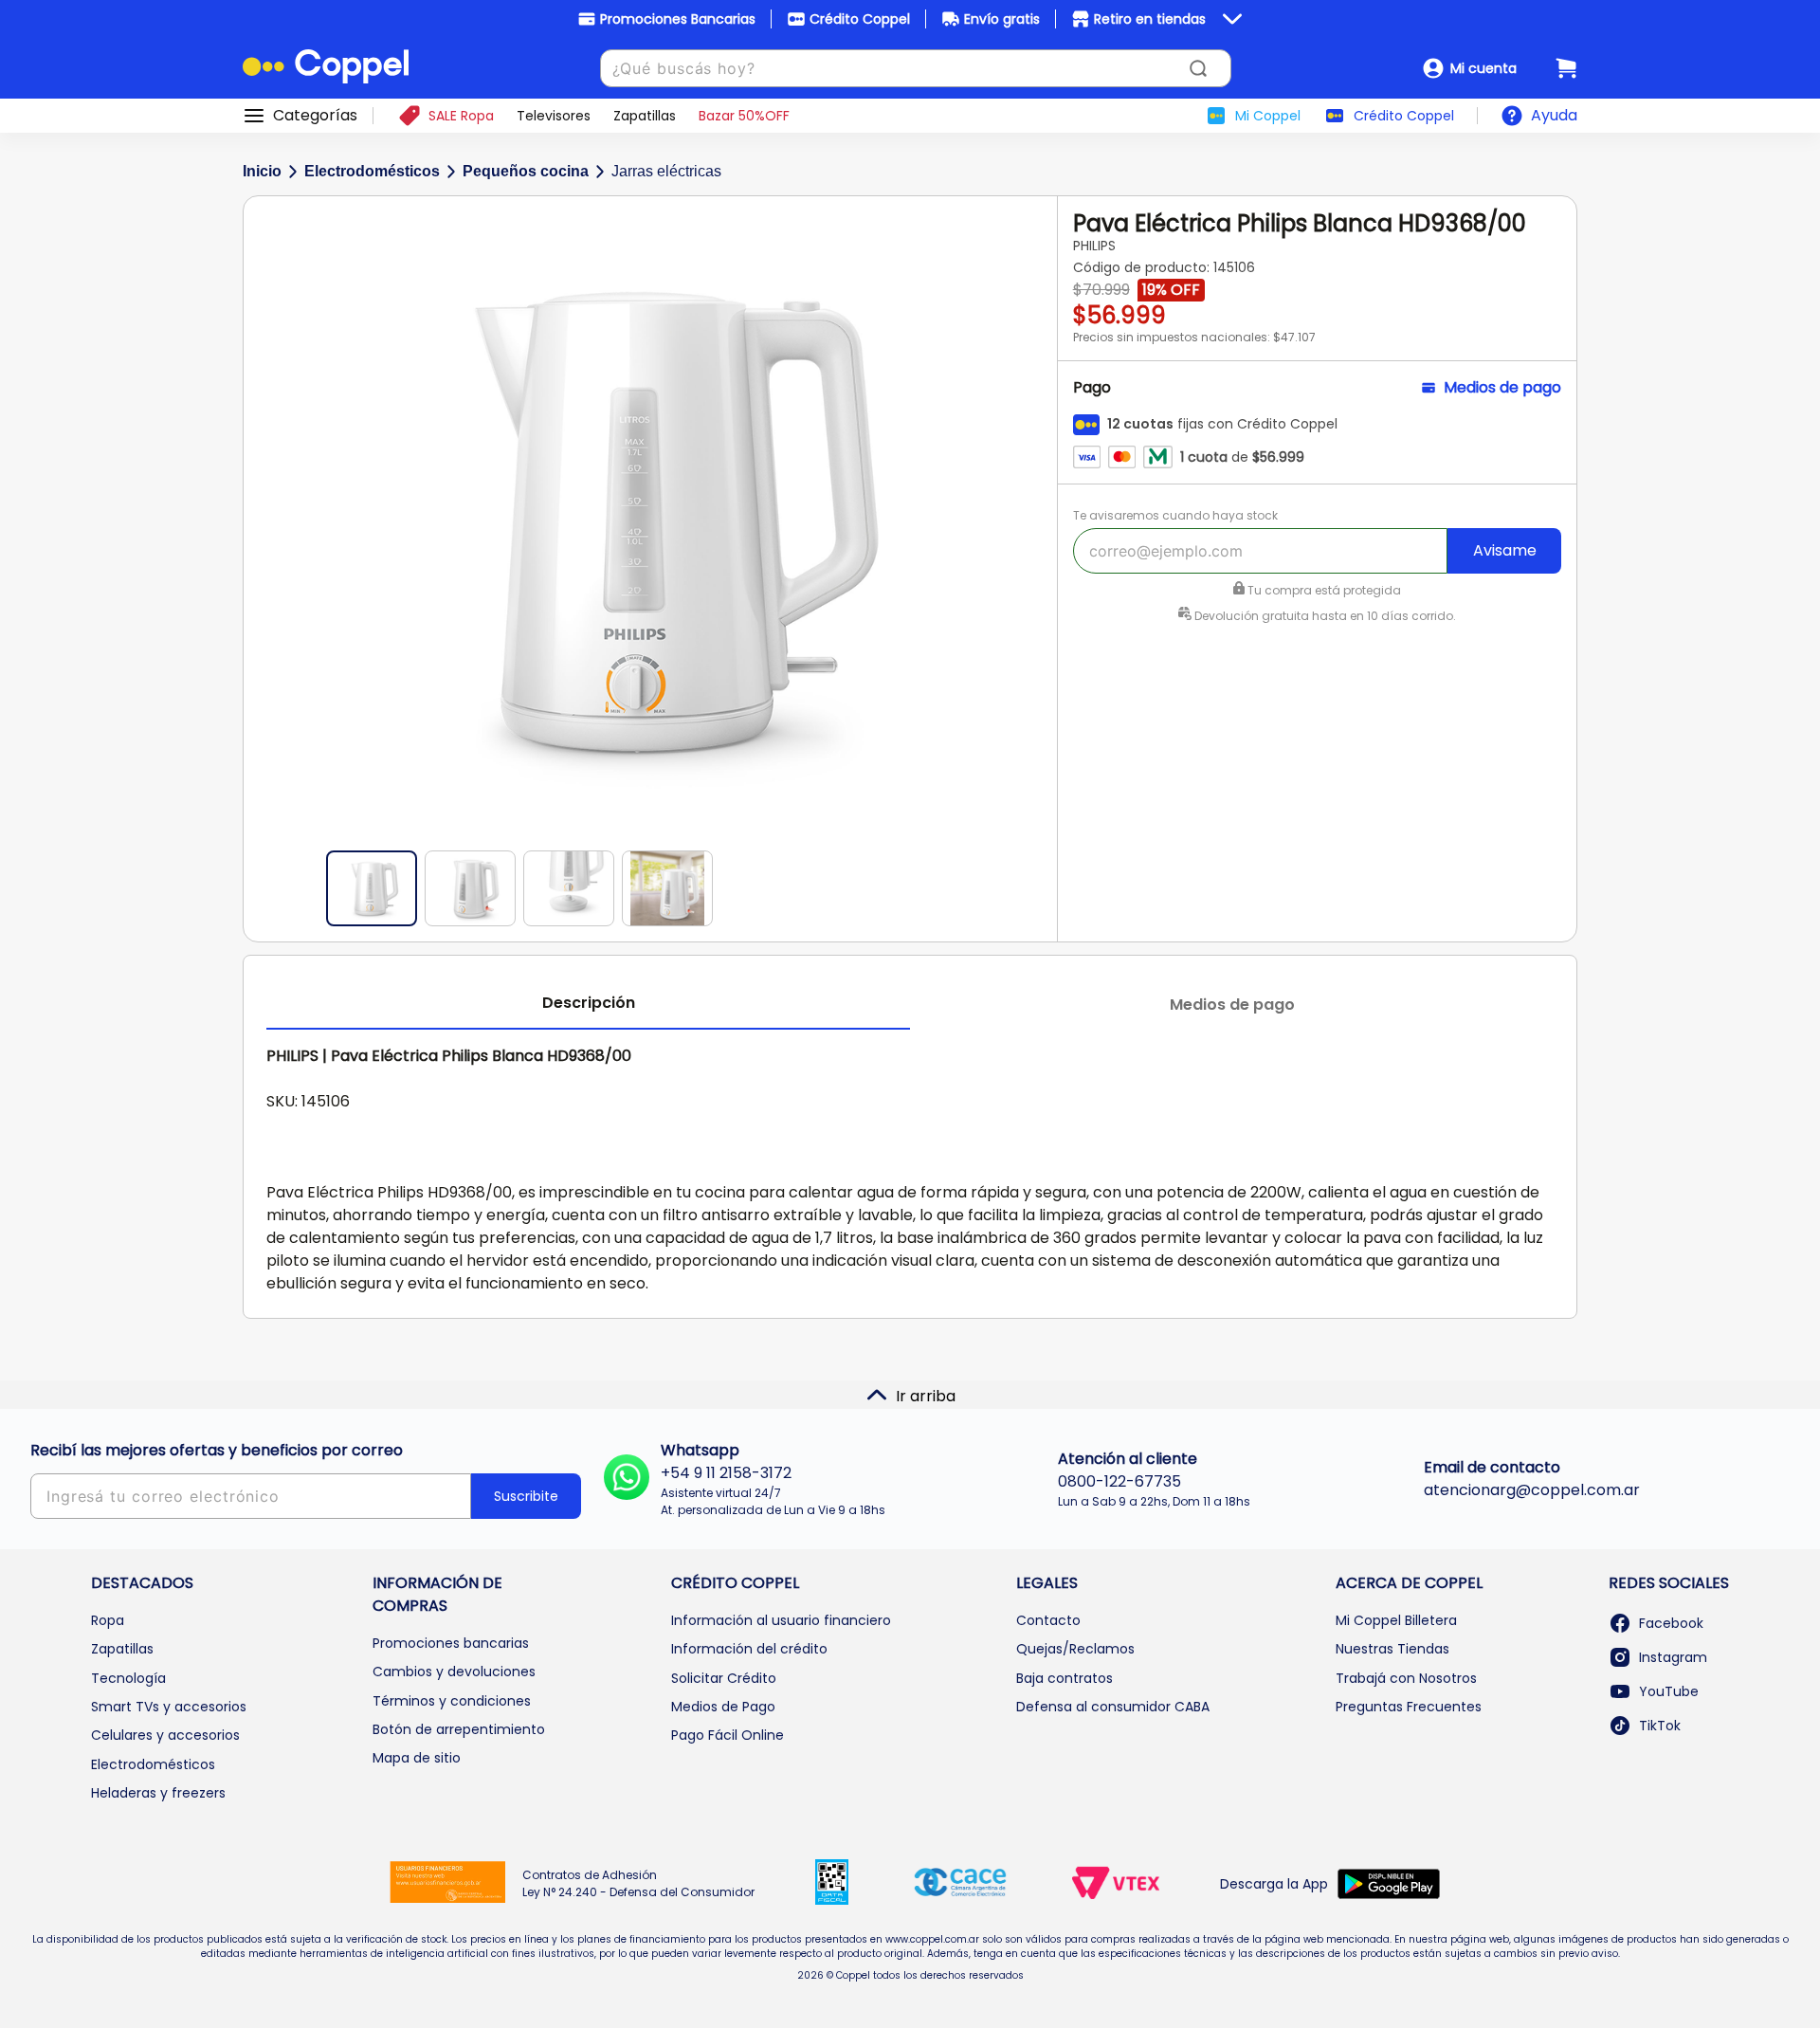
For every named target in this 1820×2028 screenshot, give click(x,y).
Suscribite (526, 1496)
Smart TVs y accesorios (169, 1707)
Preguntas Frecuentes (1409, 1707)
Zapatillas (122, 1649)
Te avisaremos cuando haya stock (1175, 515)
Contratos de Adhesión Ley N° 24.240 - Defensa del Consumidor (638, 1883)
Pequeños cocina (526, 171)
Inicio (262, 171)
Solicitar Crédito (724, 1678)
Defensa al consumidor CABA (1113, 1707)
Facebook (1671, 1623)
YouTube (1669, 1691)
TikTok (1660, 1726)
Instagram (1673, 1657)
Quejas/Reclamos (1075, 1649)
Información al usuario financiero (781, 1620)
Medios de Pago (723, 1707)
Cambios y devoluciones (454, 1672)
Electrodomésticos (372, 171)
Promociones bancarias (451, 1643)
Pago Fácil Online (728, 1735)
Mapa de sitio (417, 1758)
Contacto (1048, 1620)
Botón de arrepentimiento (459, 1729)
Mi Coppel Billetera (1396, 1620)
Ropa (108, 1620)
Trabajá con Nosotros (1406, 1678)
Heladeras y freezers (158, 1793)
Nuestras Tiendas (1392, 1649)
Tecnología (128, 1678)
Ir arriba (926, 1396)
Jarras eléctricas (666, 171)
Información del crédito (749, 1649)
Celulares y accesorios (165, 1735)
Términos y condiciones (452, 1701)
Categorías (315, 116)
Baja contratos (1065, 1678)
